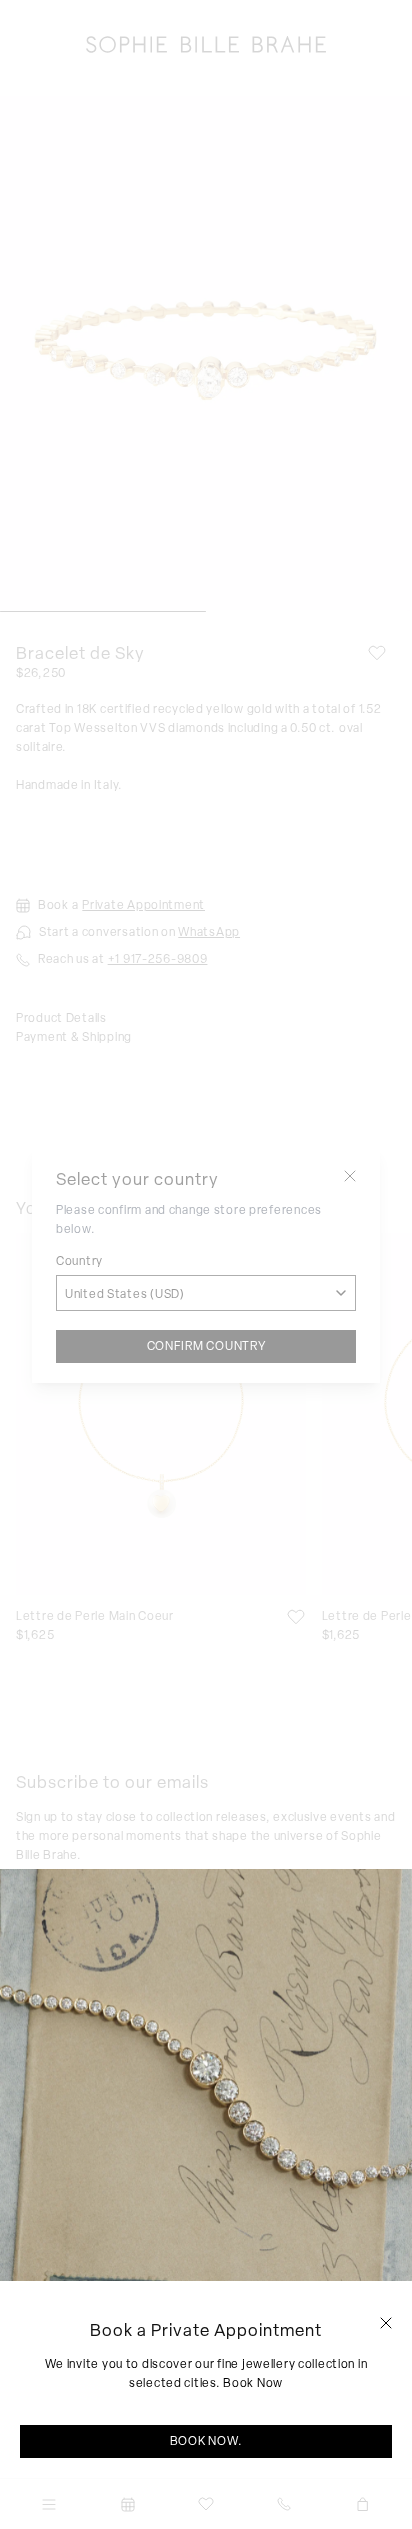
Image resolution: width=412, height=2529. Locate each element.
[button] (386, 2323)
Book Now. (206, 2441)
